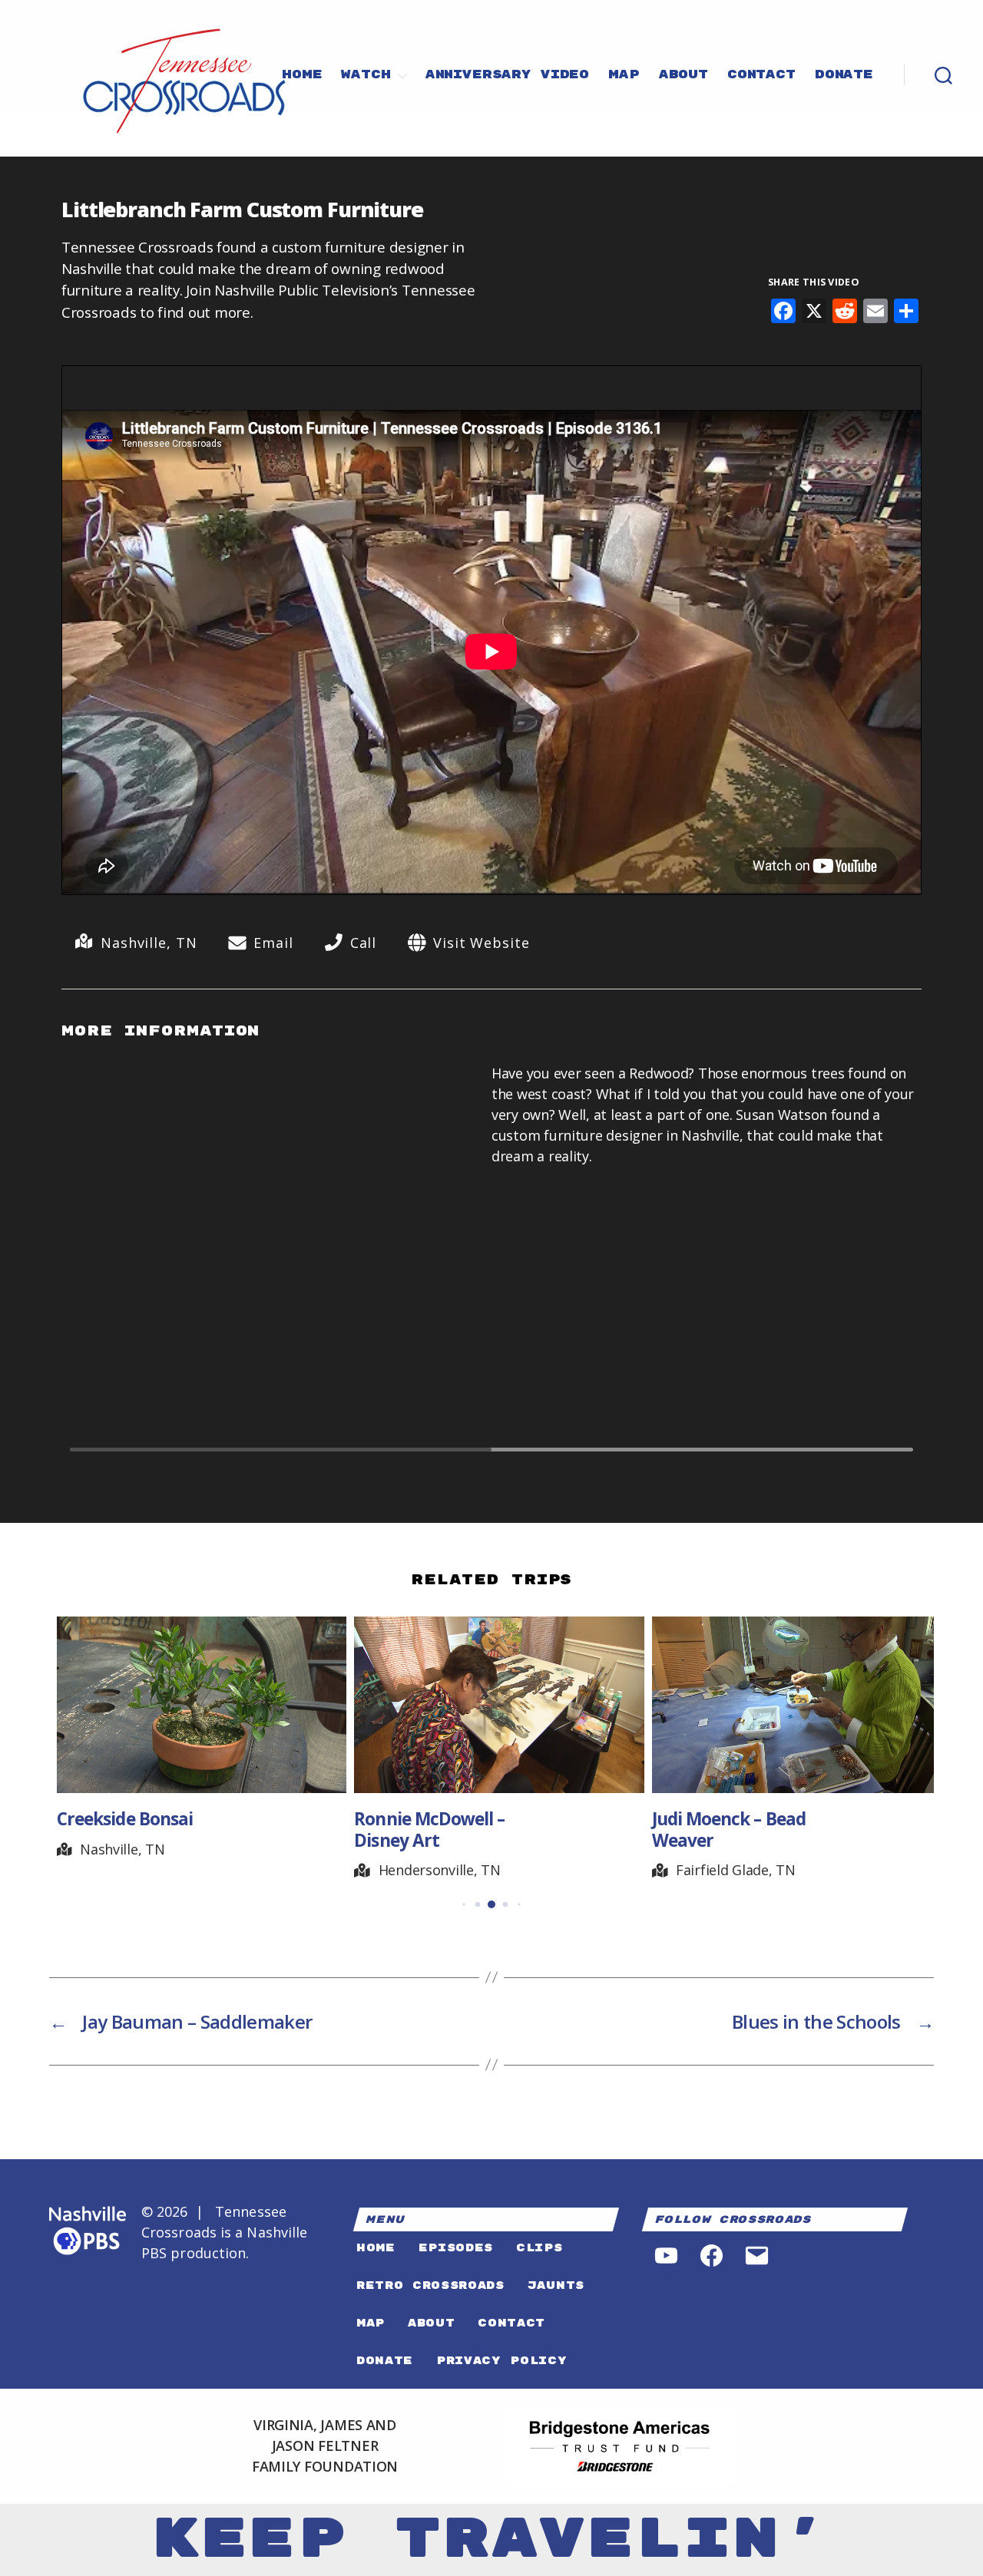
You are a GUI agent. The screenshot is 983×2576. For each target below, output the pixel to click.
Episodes (456, 2248)
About (683, 75)
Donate (844, 75)
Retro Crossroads (430, 2285)
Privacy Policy (501, 2361)
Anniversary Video (507, 75)
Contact (761, 75)
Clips (539, 2248)
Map (624, 75)
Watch (366, 75)
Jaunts (556, 2285)
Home (302, 75)
